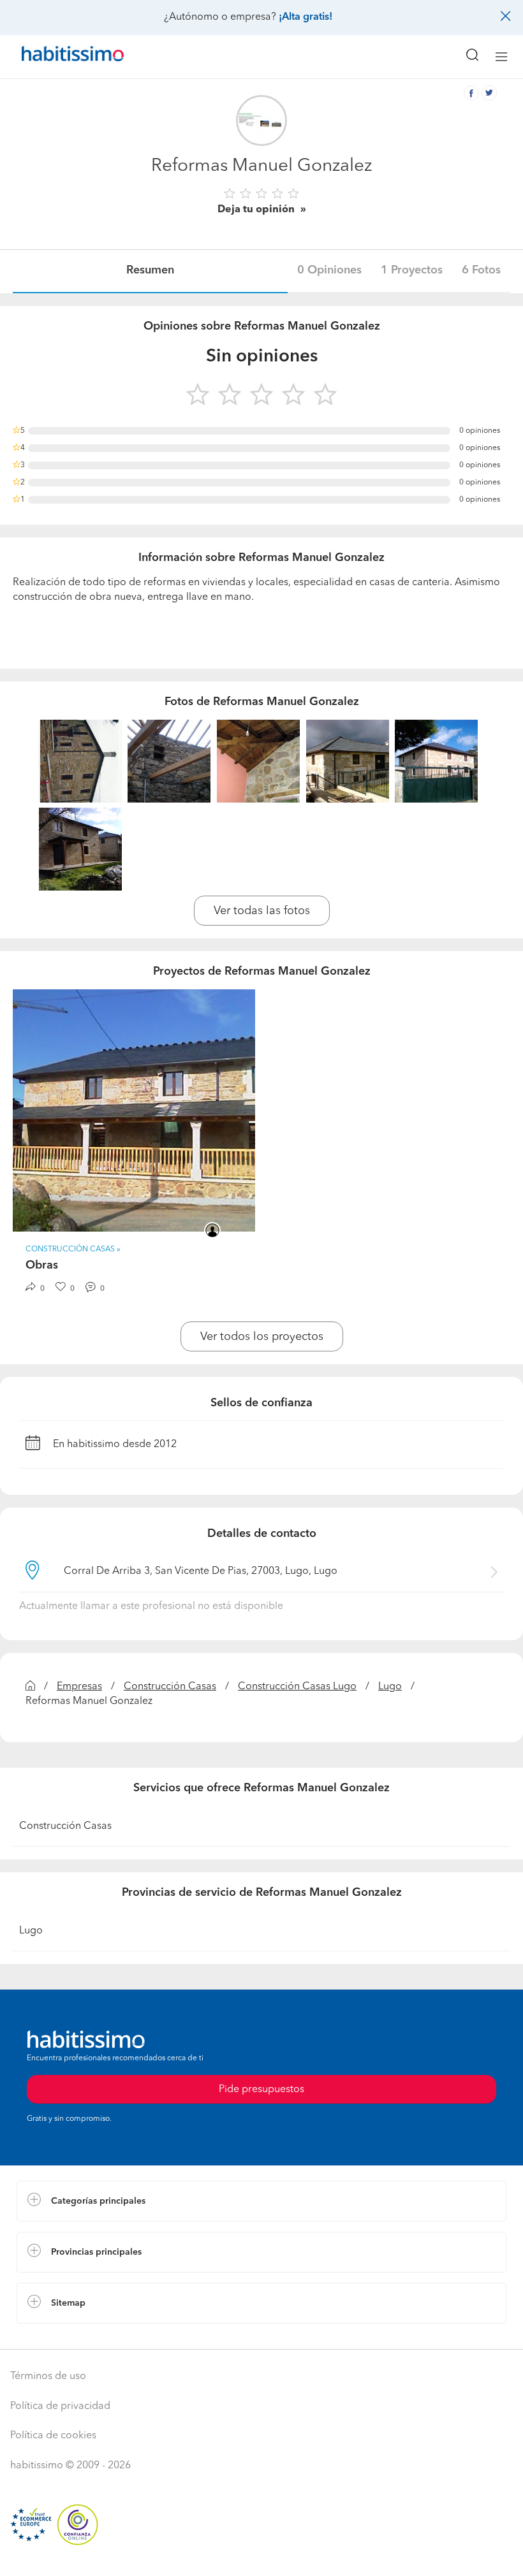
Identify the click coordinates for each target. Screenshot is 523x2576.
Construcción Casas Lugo (297, 1687)
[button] (261, 2201)
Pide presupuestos (261, 2554)
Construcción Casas (170, 1687)
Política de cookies (53, 2436)
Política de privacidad (60, 2406)
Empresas (79, 1687)
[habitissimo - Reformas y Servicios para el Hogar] (58, 57)
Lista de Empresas (58, 2336)
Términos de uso (48, 2376)
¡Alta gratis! (306, 17)
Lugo (390, 1687)
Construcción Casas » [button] (73, 1249)
